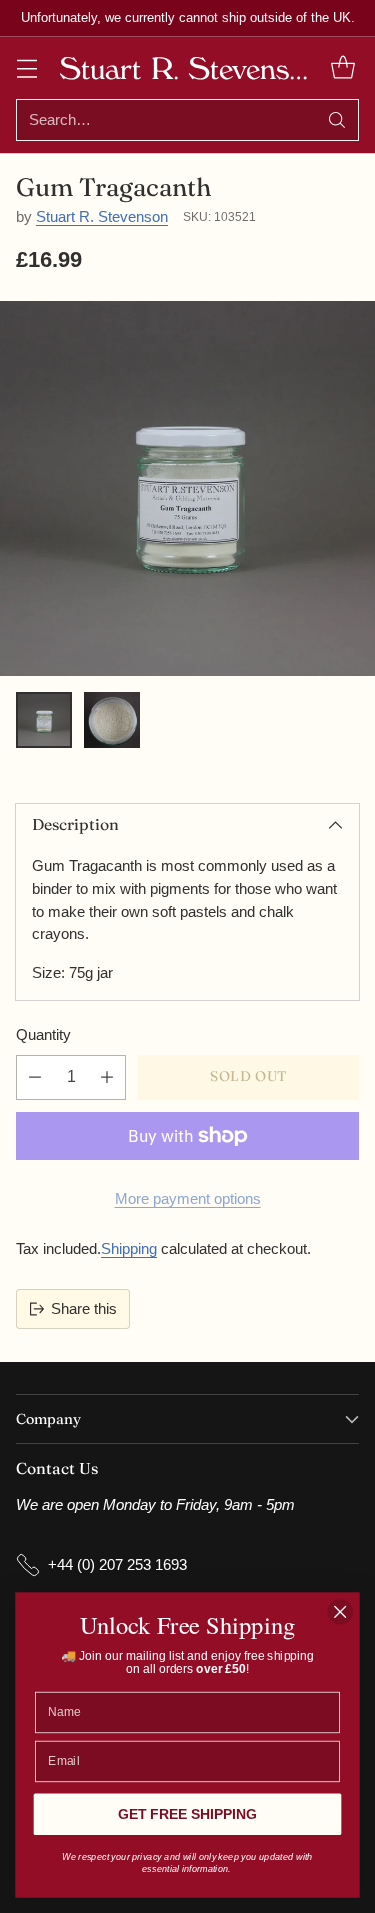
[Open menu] (26, 67)
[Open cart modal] (342, 67)
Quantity (43, 1034)
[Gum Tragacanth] (187, 488)
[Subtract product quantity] (35, 1077)
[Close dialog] (340, 1611)
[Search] (337, 120)
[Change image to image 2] (112, 720)
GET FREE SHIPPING (187, 1814)
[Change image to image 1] (44, 720)
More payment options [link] (188, 1198)
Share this (84, 1308)
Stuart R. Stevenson (102, 216)
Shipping (129, 1248)
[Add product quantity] (107, 1077)
